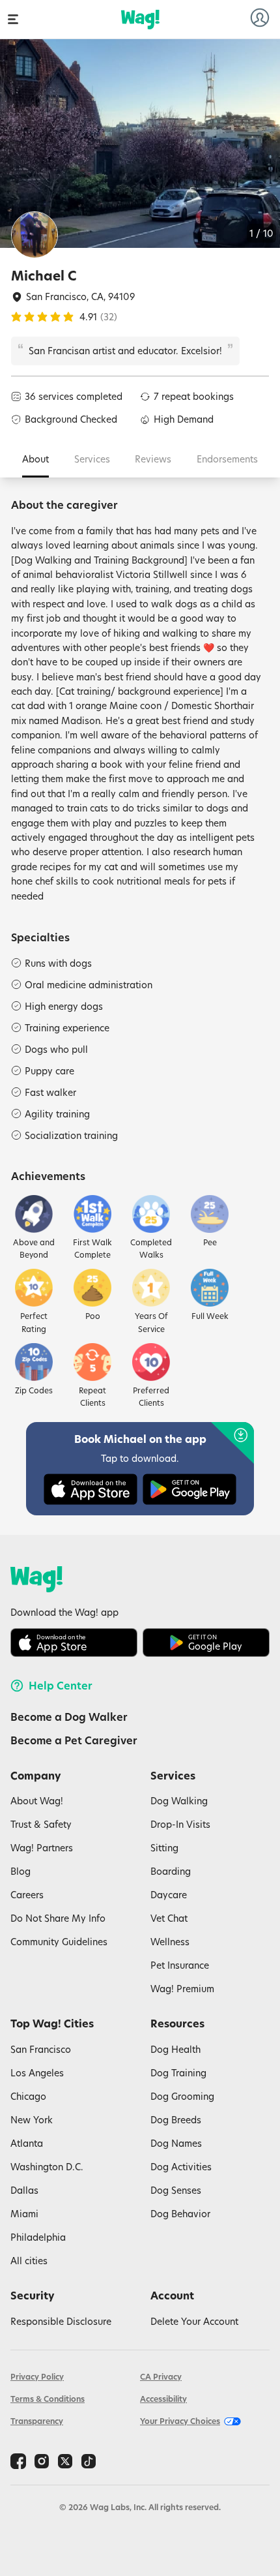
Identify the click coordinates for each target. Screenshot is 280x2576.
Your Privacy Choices (180, 2421)
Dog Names (176, 2143)
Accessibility (163, 2399)
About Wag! (37, 1801)
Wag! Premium (182, 1989)
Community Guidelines (59, 1942)
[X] (65, 2461)
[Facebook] (18, 2461)
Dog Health (175, 2049)
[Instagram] (42, 2461)
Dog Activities (181, 2167)
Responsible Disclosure (61, 2321)
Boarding (171, 1871)
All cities (29, 2261)
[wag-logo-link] (140, 20)
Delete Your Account (194, 2321)
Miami (24, 2214)
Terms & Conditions (48, 2399)
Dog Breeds (176, 2120)
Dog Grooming (182, 2096)
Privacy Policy (37, 2377)
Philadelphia (38, 2237)
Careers (27, 1895)
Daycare (169, 1895)
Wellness (170, 1942)
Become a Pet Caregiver (74, 1740)
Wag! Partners (42, 1848)
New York (32, 2120)
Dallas (24, 2190)
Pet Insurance (180, 1965)
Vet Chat (169, 1918)
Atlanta (27, 2143)
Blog (21, 1871)
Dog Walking (179, 1801)
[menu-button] (13, 19)
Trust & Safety (41, 1824)
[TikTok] (89, 2461)
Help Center (61, 1686)
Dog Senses (176, 2190)
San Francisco (41, 2049)
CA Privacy (161, 2377)
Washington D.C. (47, 2167)
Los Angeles (37, 2073)
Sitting (164, 1848)
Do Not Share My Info (58, 1918)
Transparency (37, 2421)
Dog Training (178, 2073)
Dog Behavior (180, 2214)
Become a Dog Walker (69, 1717)
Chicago (28, 2096)
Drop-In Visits (180, 1824)
